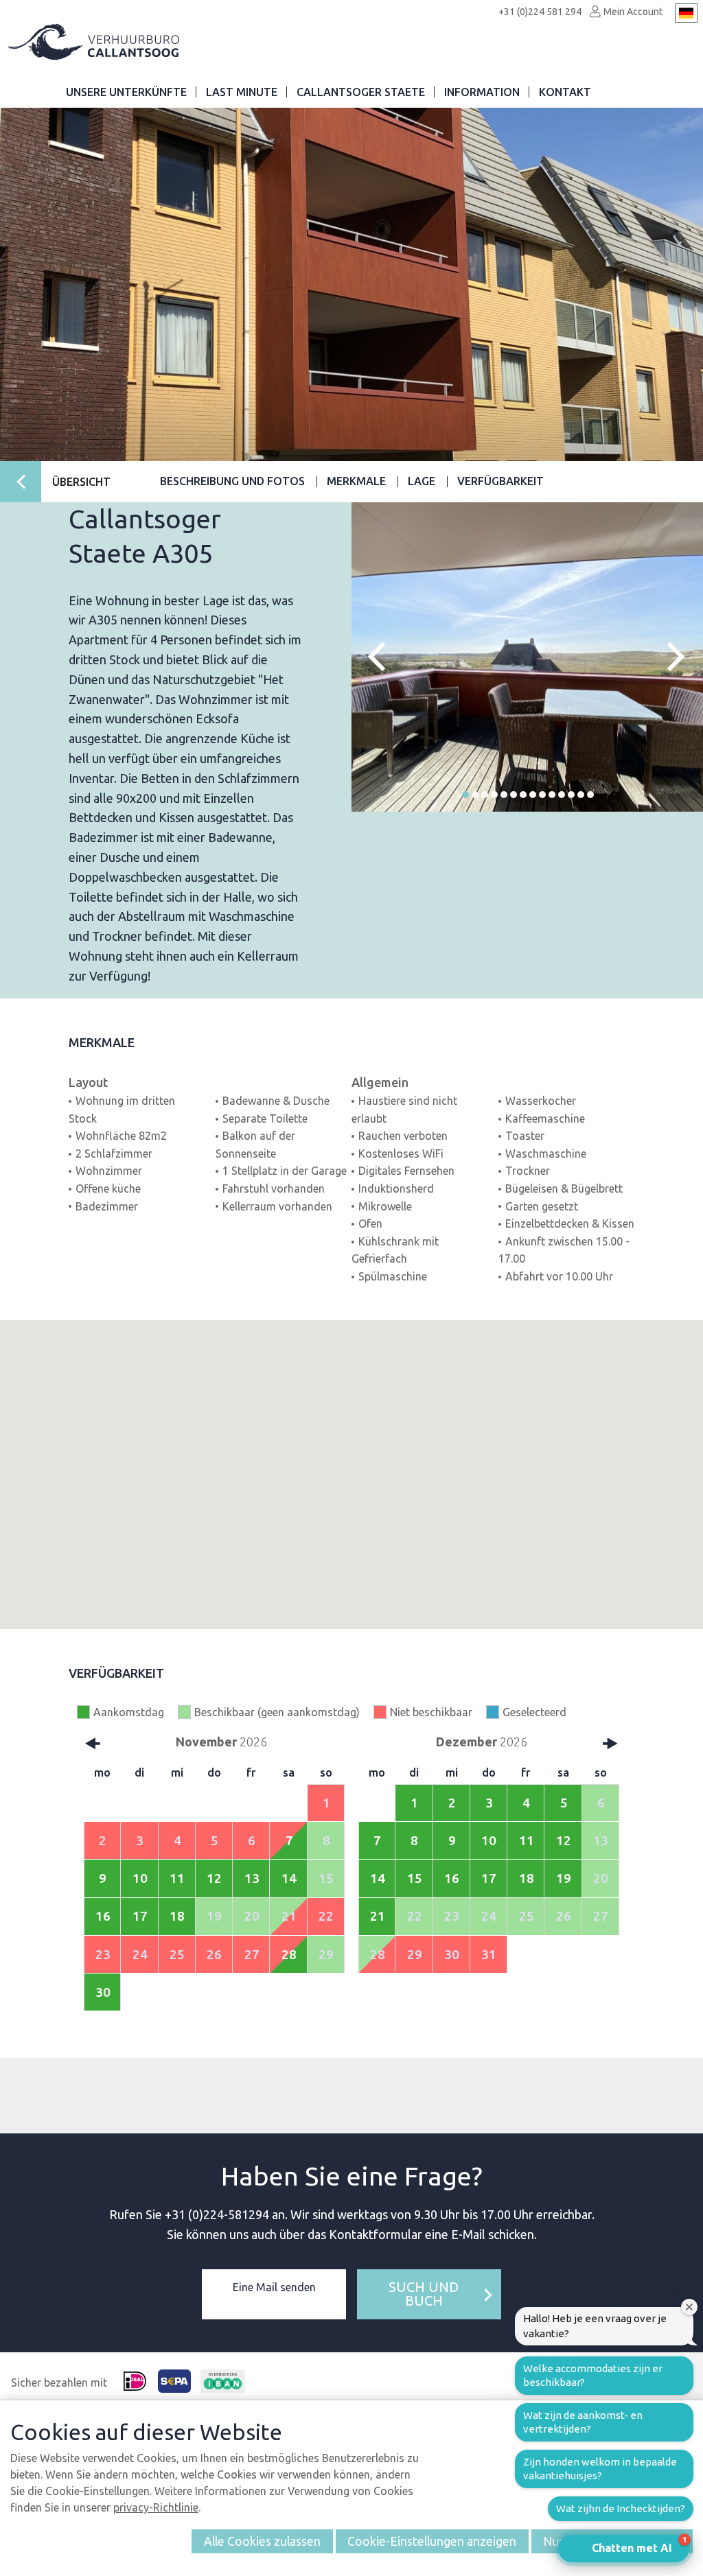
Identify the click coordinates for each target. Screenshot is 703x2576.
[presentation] (382, 656)
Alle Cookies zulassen (262, 2541)
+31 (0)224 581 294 (540, 12)
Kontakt (565, 92)
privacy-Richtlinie (156, 2507)
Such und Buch (424, 2294)
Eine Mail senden (274, 2287)
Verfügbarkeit (500, 481)
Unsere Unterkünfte (126, 92)
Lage (422, 481)
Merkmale (356, 481)
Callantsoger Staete (361, 92)
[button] (465, 795)
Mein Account (632, 12)
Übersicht (81, 482)
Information (482, 92)
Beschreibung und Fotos (232, 481)
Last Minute (242, 92)
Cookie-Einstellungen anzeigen (432, 2541)
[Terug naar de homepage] (95, 42)
